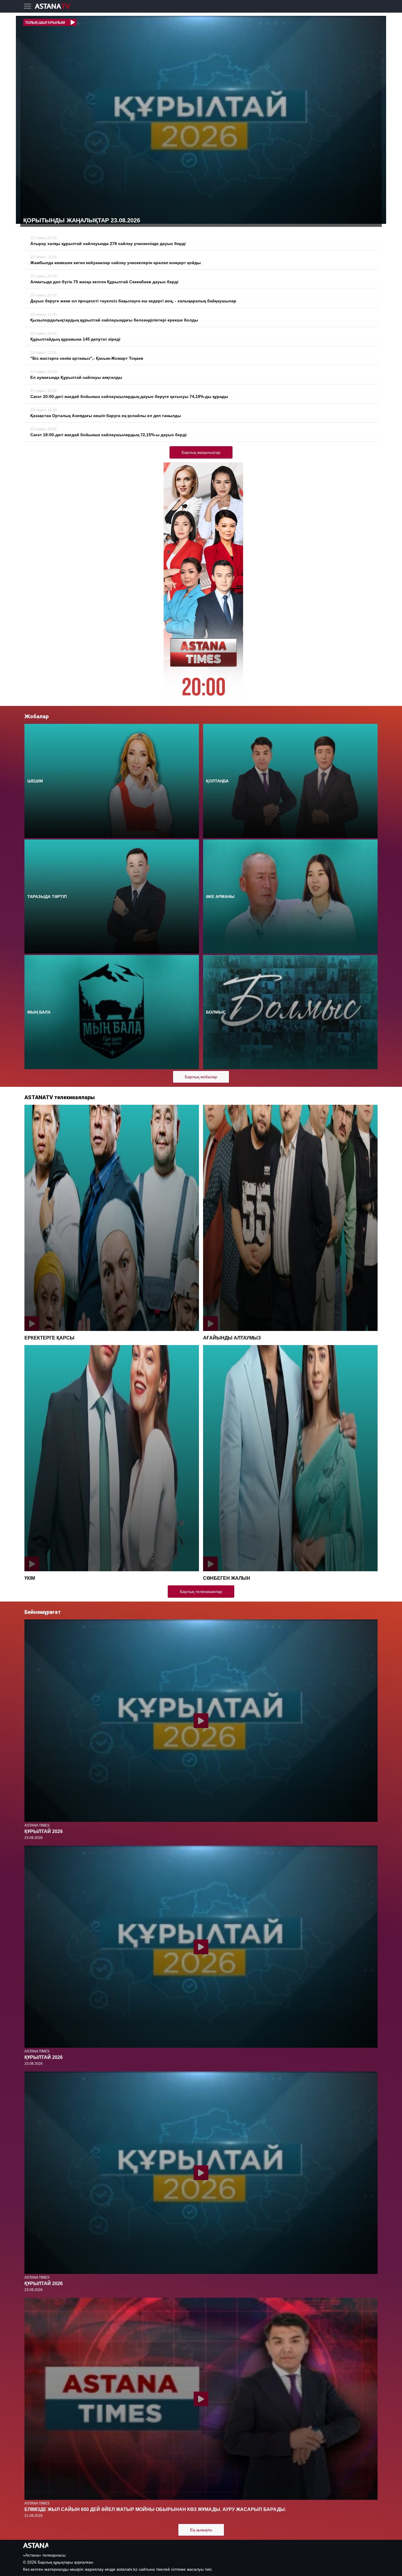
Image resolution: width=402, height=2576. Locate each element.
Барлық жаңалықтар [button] (201, 452)
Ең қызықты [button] (201, 2530)
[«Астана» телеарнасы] (55, 7)
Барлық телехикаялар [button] (201, 1592)
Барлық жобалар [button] (201, 1077)
